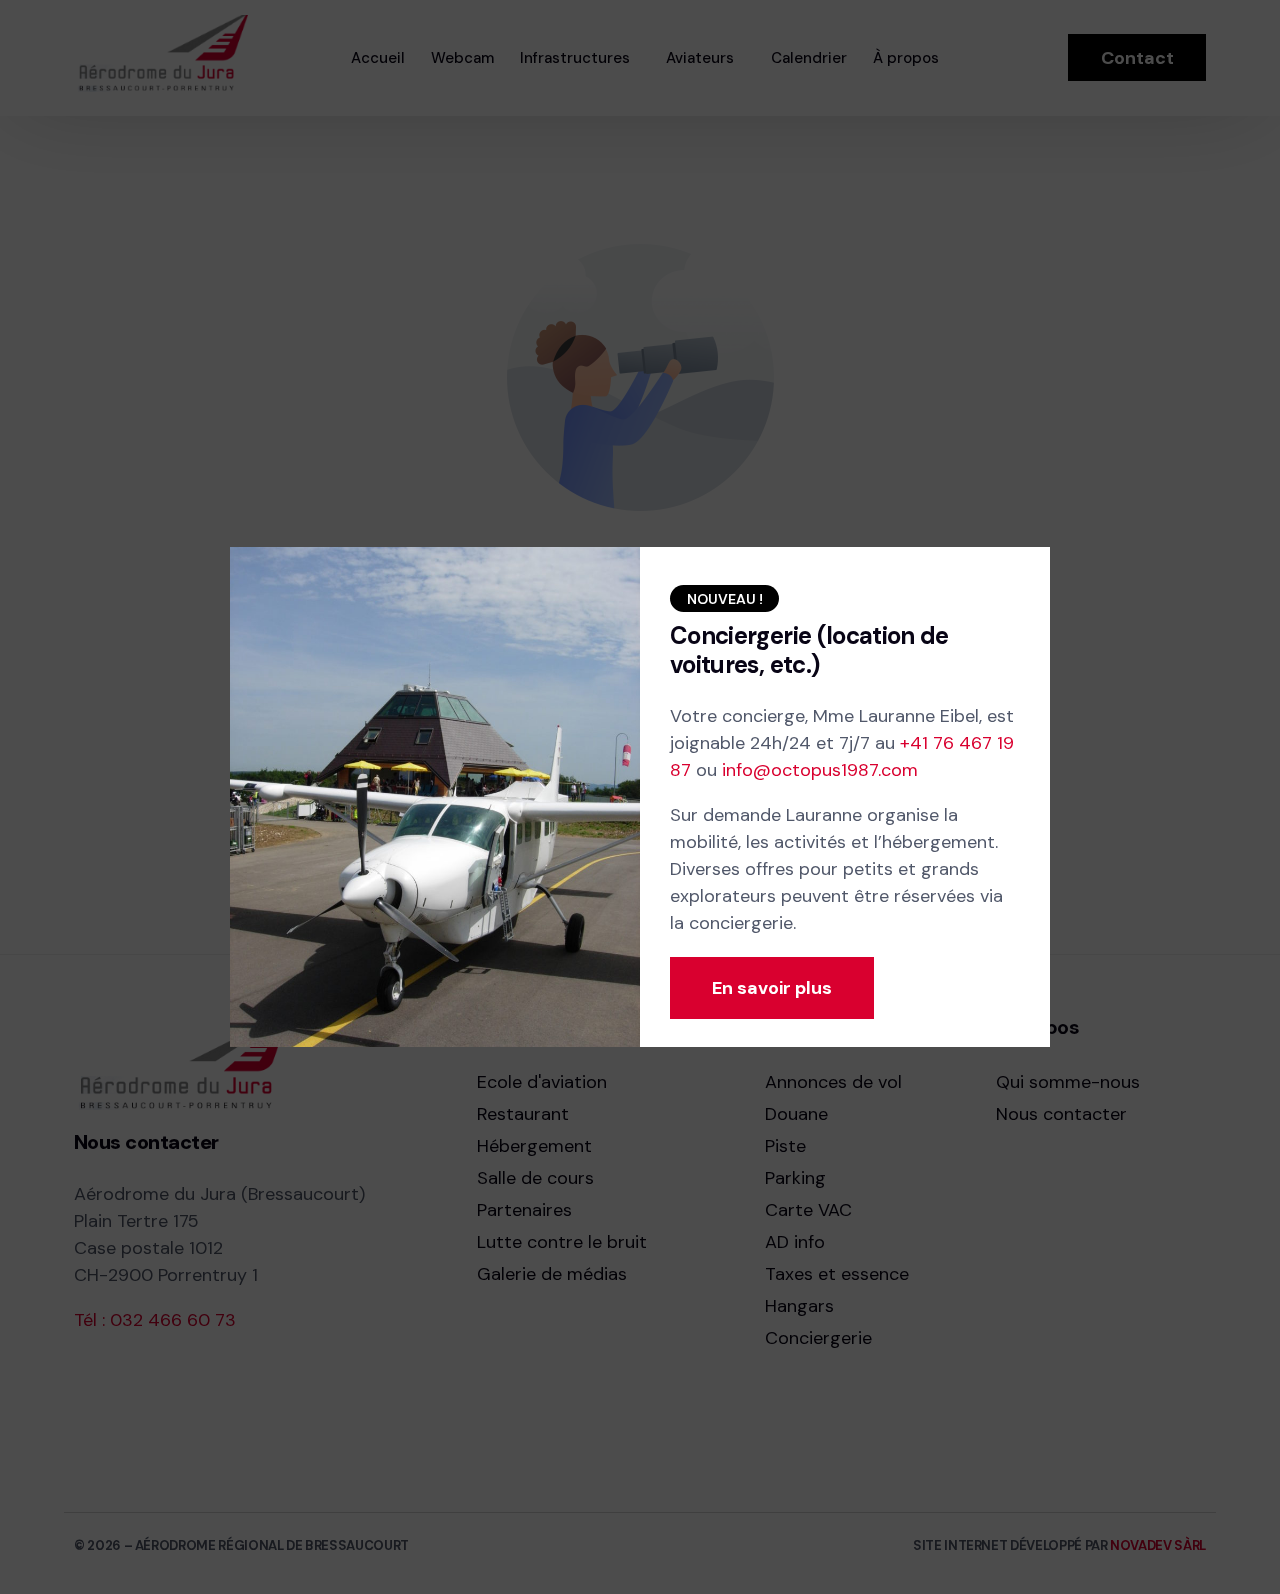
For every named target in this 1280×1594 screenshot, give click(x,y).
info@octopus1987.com (820, 770)
